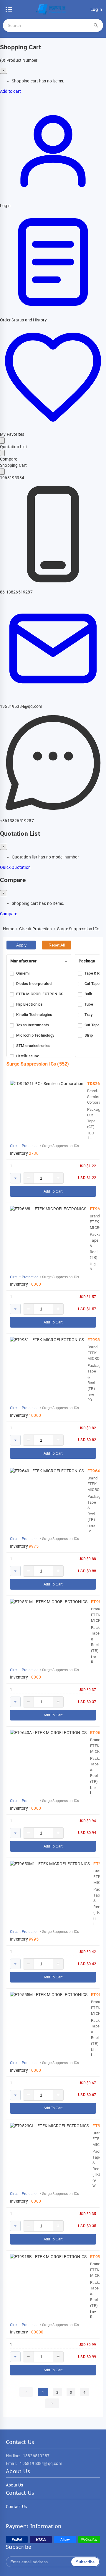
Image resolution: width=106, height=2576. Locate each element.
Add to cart (10, 91)
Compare (9, 914)
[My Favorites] (53, 428)
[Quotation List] (2, 441)
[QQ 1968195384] (2, 472)
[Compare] (2, 453)
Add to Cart (53, 1191)
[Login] (53, 199)
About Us (15, 2485)
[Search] (96, 25)
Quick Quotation (15, 867)
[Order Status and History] (53, 314)
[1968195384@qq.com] (53, 700)
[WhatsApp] (53, 814)
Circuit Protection (24, 1146)
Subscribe (85, 2562)
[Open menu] (9, 9)
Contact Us (16, 2507)
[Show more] (15, 1178)
